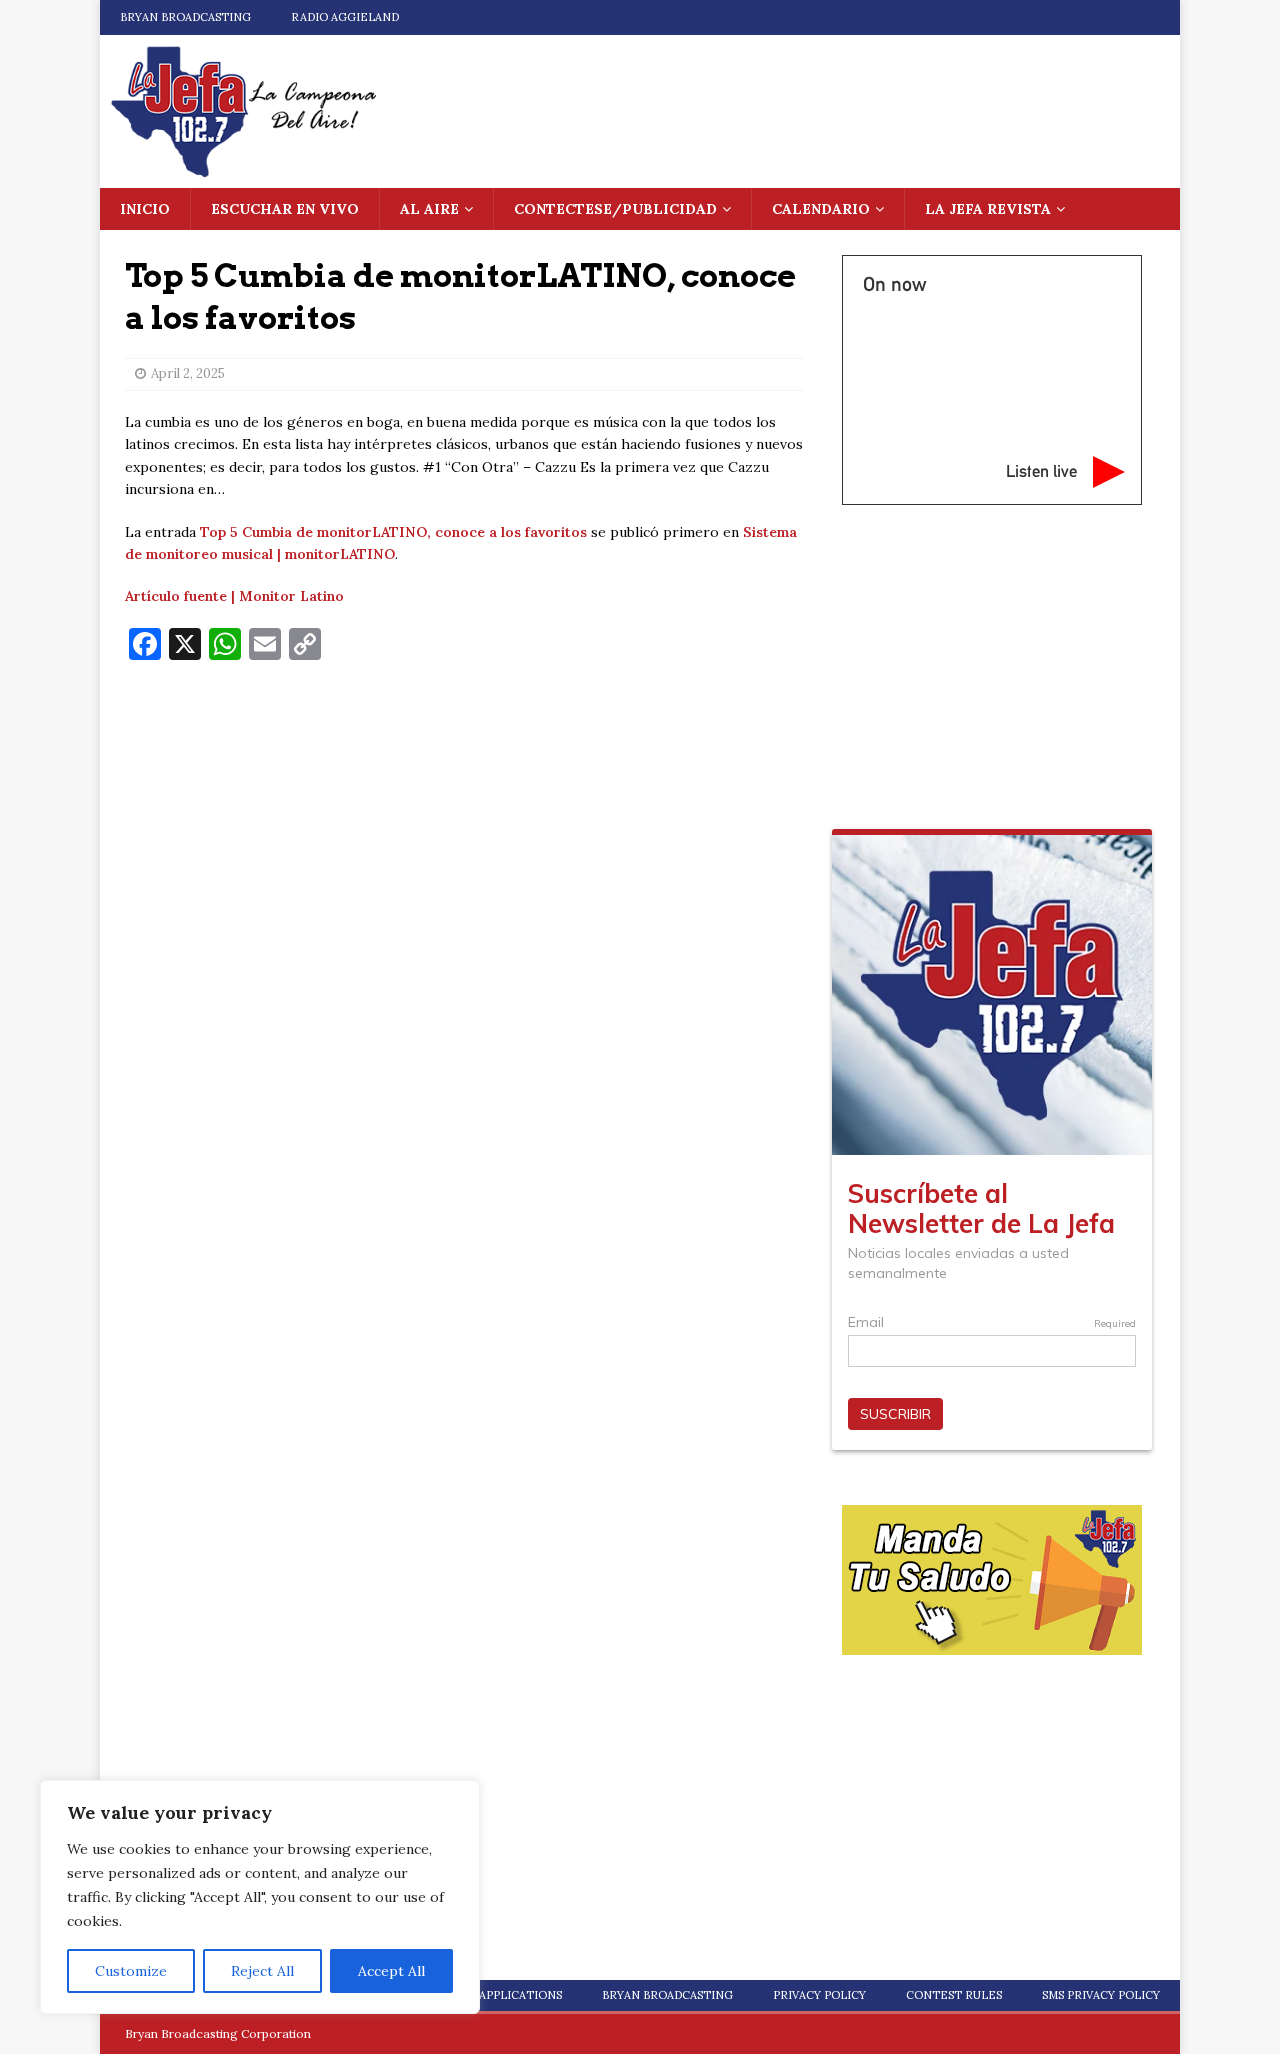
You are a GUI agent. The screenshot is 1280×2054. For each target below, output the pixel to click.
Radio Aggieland (345, 17)
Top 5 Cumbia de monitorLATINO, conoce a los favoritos (393, 532)
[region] (260, 1897)
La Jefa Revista (988, 209)
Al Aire (429, 209)
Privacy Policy (819, 1995)
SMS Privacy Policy (1101, 1995)
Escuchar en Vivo (285, 209)
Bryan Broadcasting (185, 17)
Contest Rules (954, 1995)
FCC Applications (507, 1995)
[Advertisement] (464, 821)
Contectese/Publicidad (615, 209)
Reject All (262, 1971)
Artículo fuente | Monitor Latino (234, 596)
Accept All (391, 1971)
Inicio (145, 209)
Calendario (821, 209)
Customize (131, 1971)
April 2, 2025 (188, 373)
